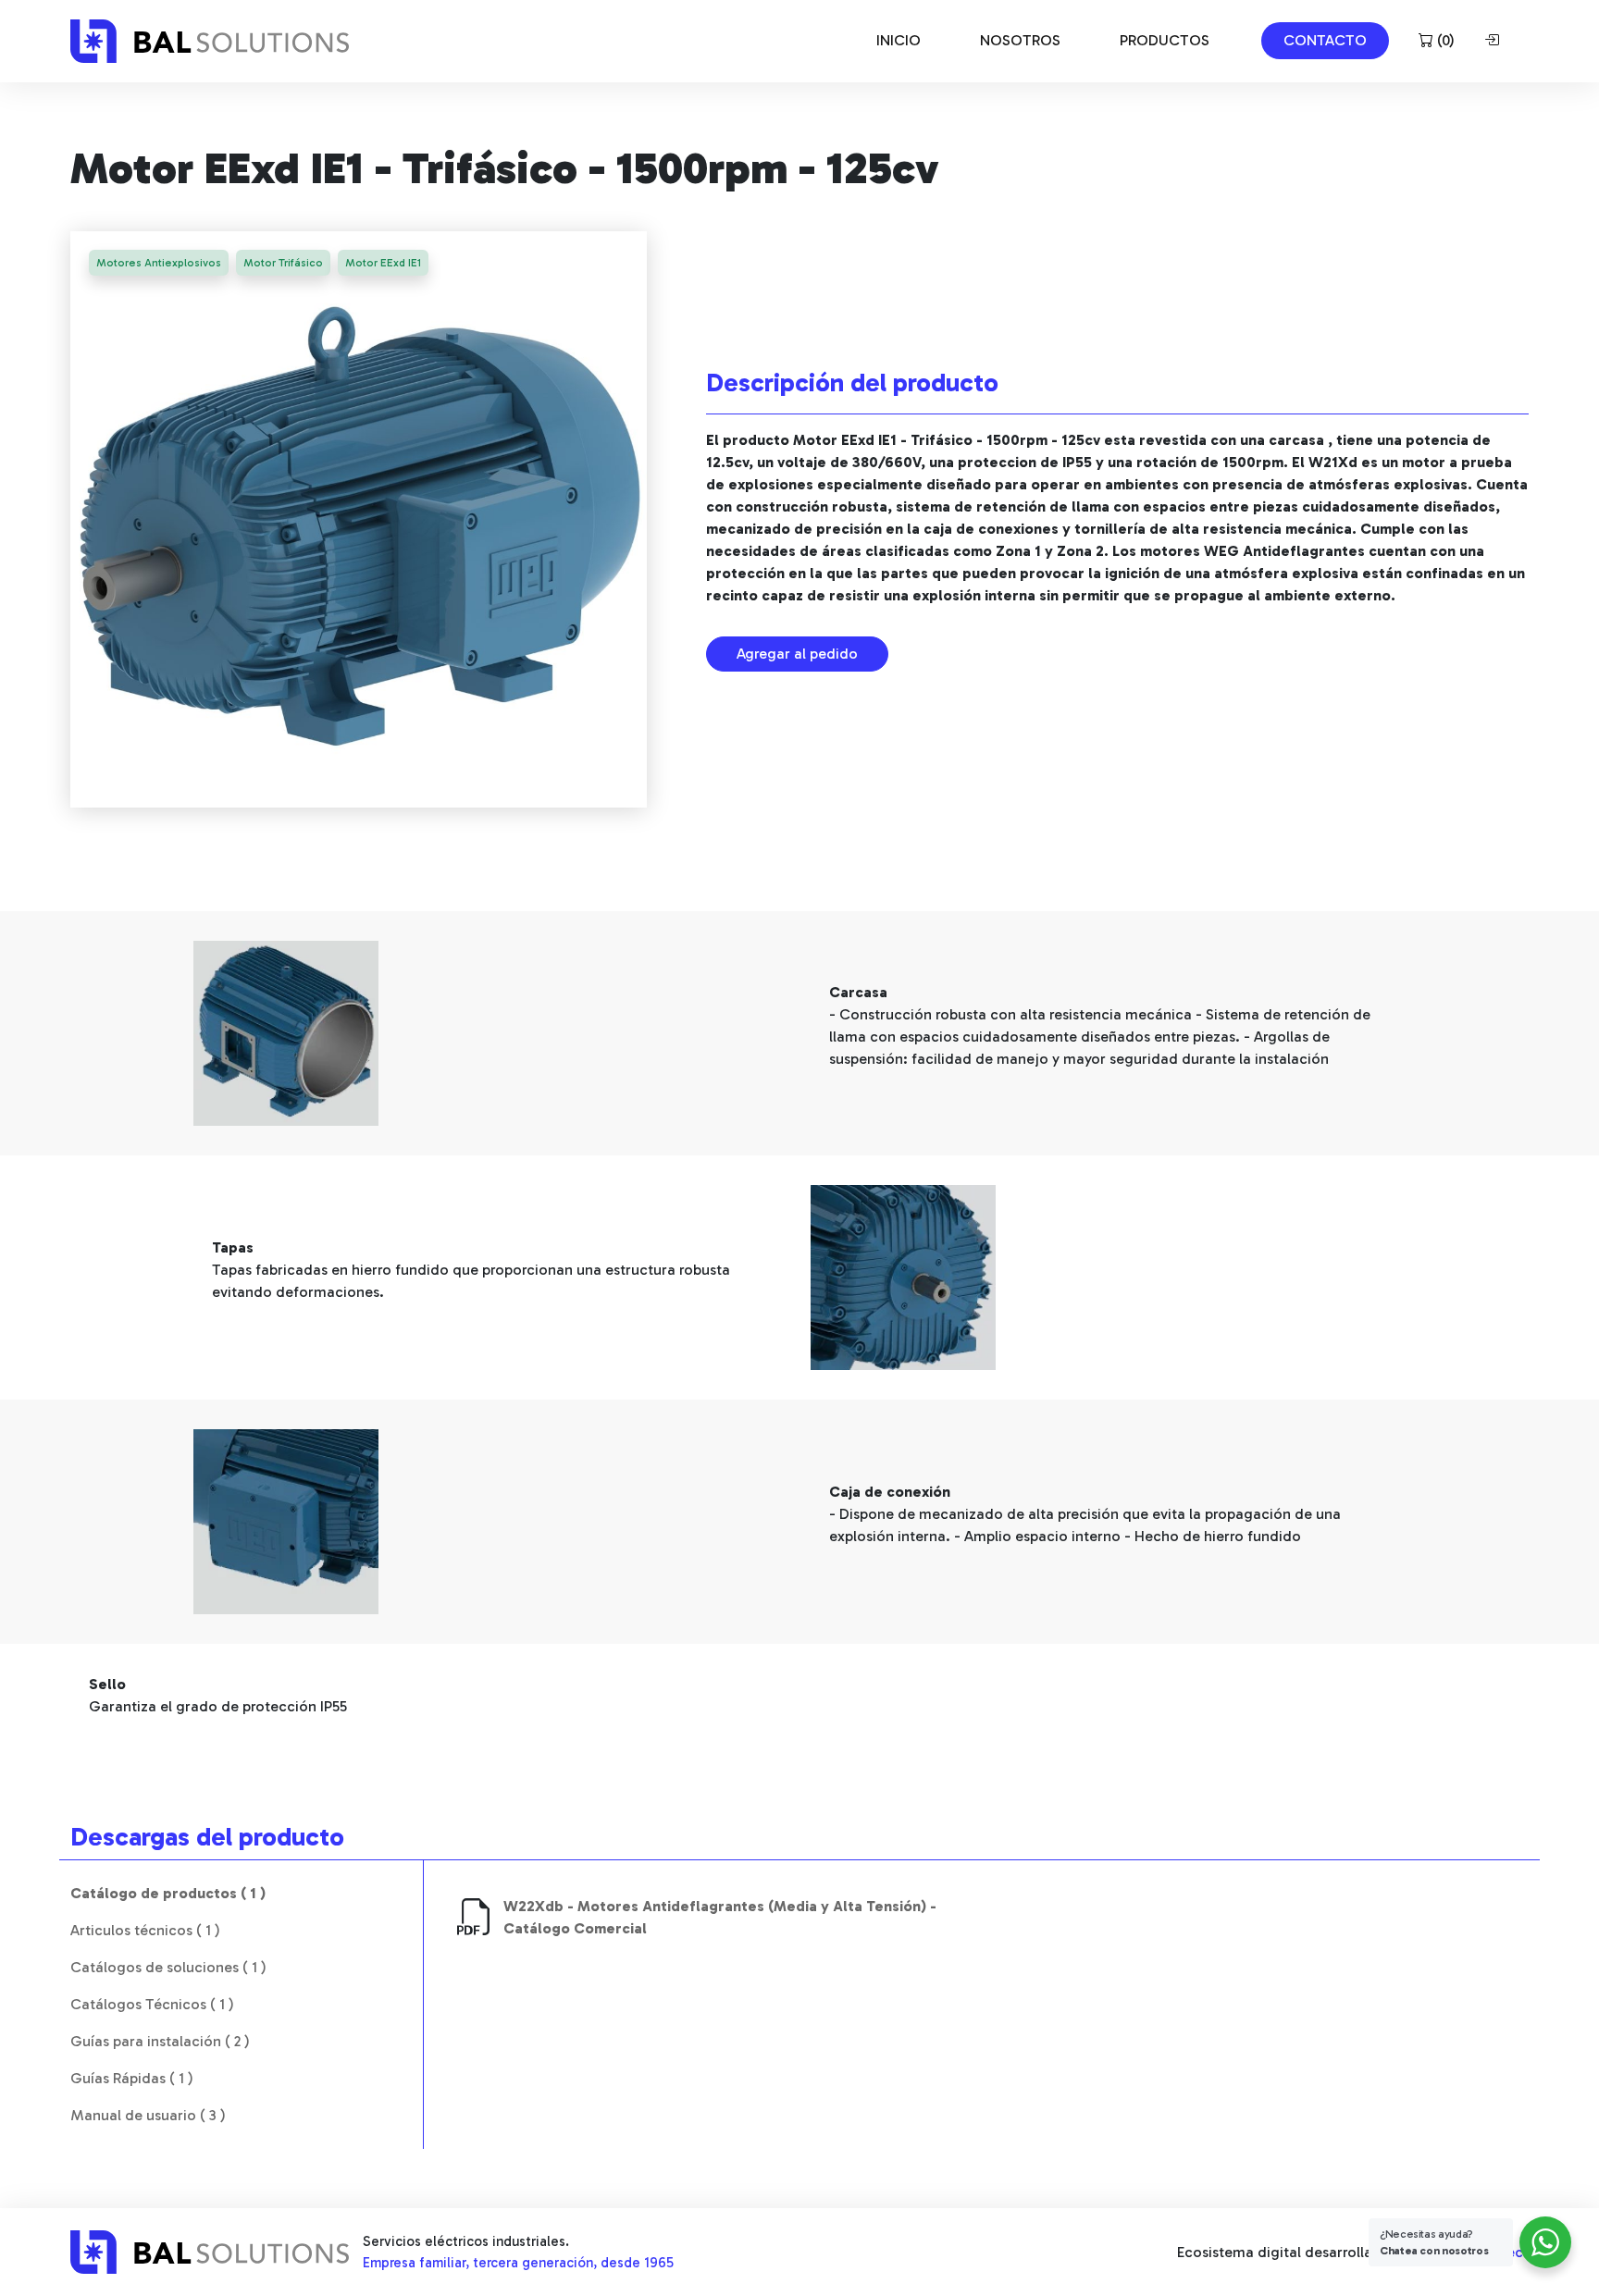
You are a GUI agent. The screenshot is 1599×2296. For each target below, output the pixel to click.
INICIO (899, 40)
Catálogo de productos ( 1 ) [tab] (168, 1893)
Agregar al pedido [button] (797, 654)
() (1444, 40)
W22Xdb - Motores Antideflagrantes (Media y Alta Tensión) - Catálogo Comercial (720, 1917)
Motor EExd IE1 (383, 263)
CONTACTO (1325, 40)
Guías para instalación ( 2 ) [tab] (160, 2041)
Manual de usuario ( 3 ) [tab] (148, 2115)
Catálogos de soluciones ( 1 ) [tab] (168, 1967)
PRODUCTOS (1165, 40)
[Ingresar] (1495, 41)
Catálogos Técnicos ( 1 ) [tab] (152, 2004)
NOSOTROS (1020, 40)
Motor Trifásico (283, 263)
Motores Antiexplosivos (159, 263)
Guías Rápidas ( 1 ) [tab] (132, 2078)
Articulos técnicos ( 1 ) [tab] (145, 1930)
